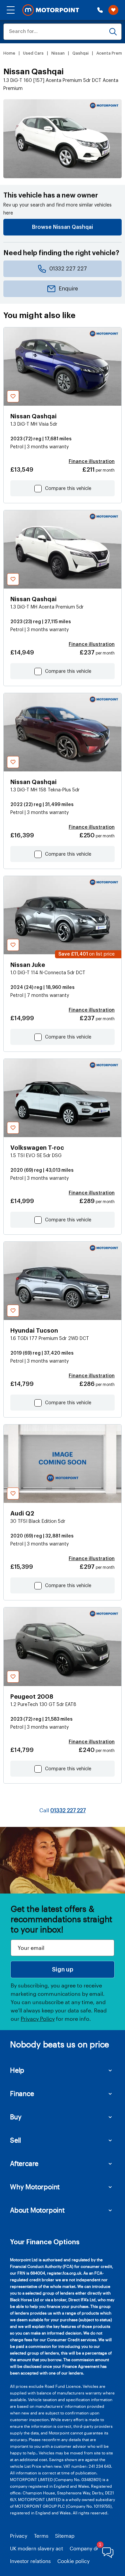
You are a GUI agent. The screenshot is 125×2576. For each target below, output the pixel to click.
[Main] (51, 10)
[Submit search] (113, 32)
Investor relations (30, 2561)
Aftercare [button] (24, 2163)
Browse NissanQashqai (62, 227)
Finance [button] (22, 2093)
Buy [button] (16, 2117)
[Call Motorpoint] (100, 10)
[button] (11, 10)
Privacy (19, 2536)
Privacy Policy (38, 2019)
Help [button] (17, 2070)
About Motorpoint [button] (37, 2210)
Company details (89, 2548)
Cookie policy (73, 2561)
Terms (41, 2536)
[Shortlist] (113, 10)
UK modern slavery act (36, 2548)
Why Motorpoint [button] (35, 2187)
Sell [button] (15, 2140)
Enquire (68, 289)
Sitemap (65, 2536)
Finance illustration (92, 462)
